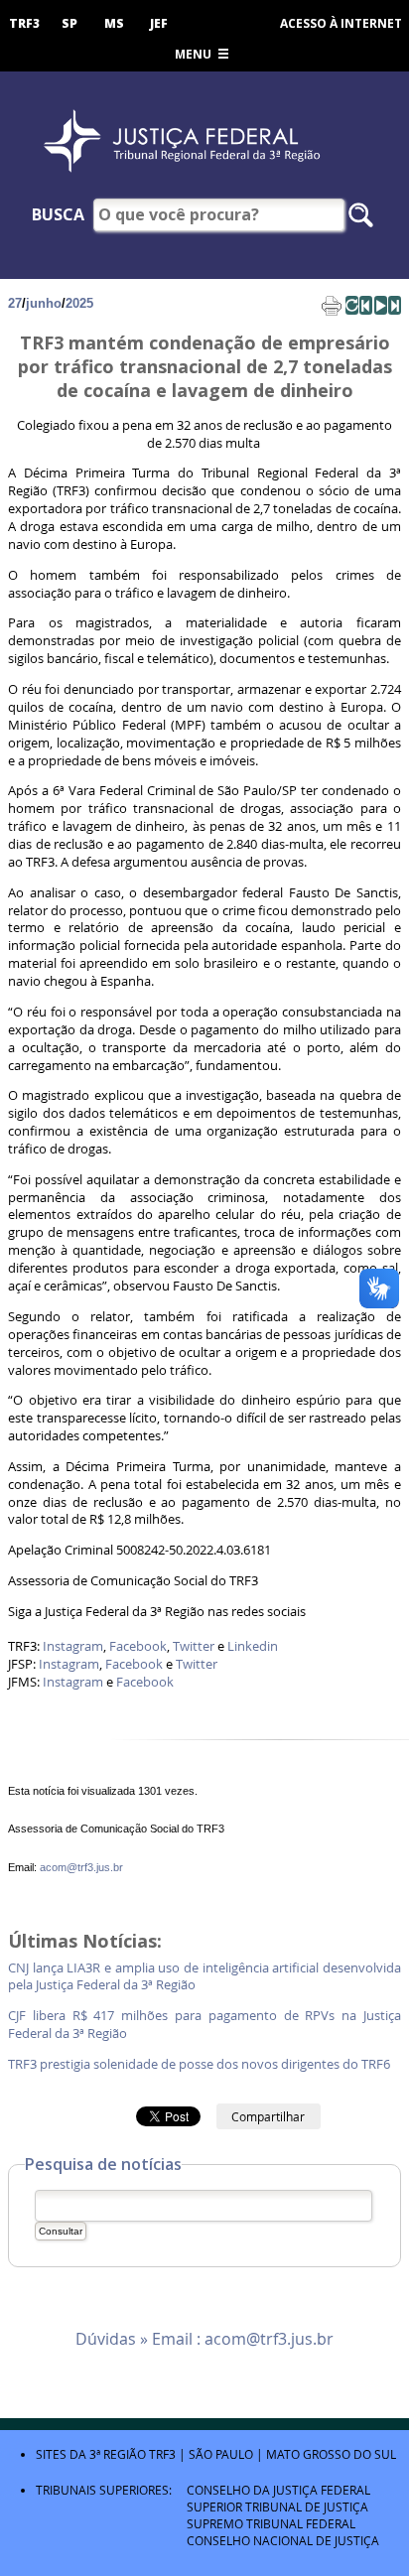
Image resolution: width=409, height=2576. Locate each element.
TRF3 (24, 23)
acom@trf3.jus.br (81, 1867)
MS (114, 23)
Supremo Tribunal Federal (271, 2523)
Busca (58, 214)
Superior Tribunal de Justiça (277, 2507)
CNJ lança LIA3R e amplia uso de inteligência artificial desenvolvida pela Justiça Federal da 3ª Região (204, 1977)
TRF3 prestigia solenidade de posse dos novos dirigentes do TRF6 (201, 2064)
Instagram (73, 1646)
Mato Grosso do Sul (331, 2454)
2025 (79, 303)
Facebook (138, 1646)
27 (15, 303)
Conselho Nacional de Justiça (283, 2540)
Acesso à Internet (341, 23)
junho (44, 303)
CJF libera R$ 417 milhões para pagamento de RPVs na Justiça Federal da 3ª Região (204, 2025)
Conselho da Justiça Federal (278, 2490)
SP (69, 23)
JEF (159, 23)
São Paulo (221, 2454)
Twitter (194, 1646)
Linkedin (253, 1646)
